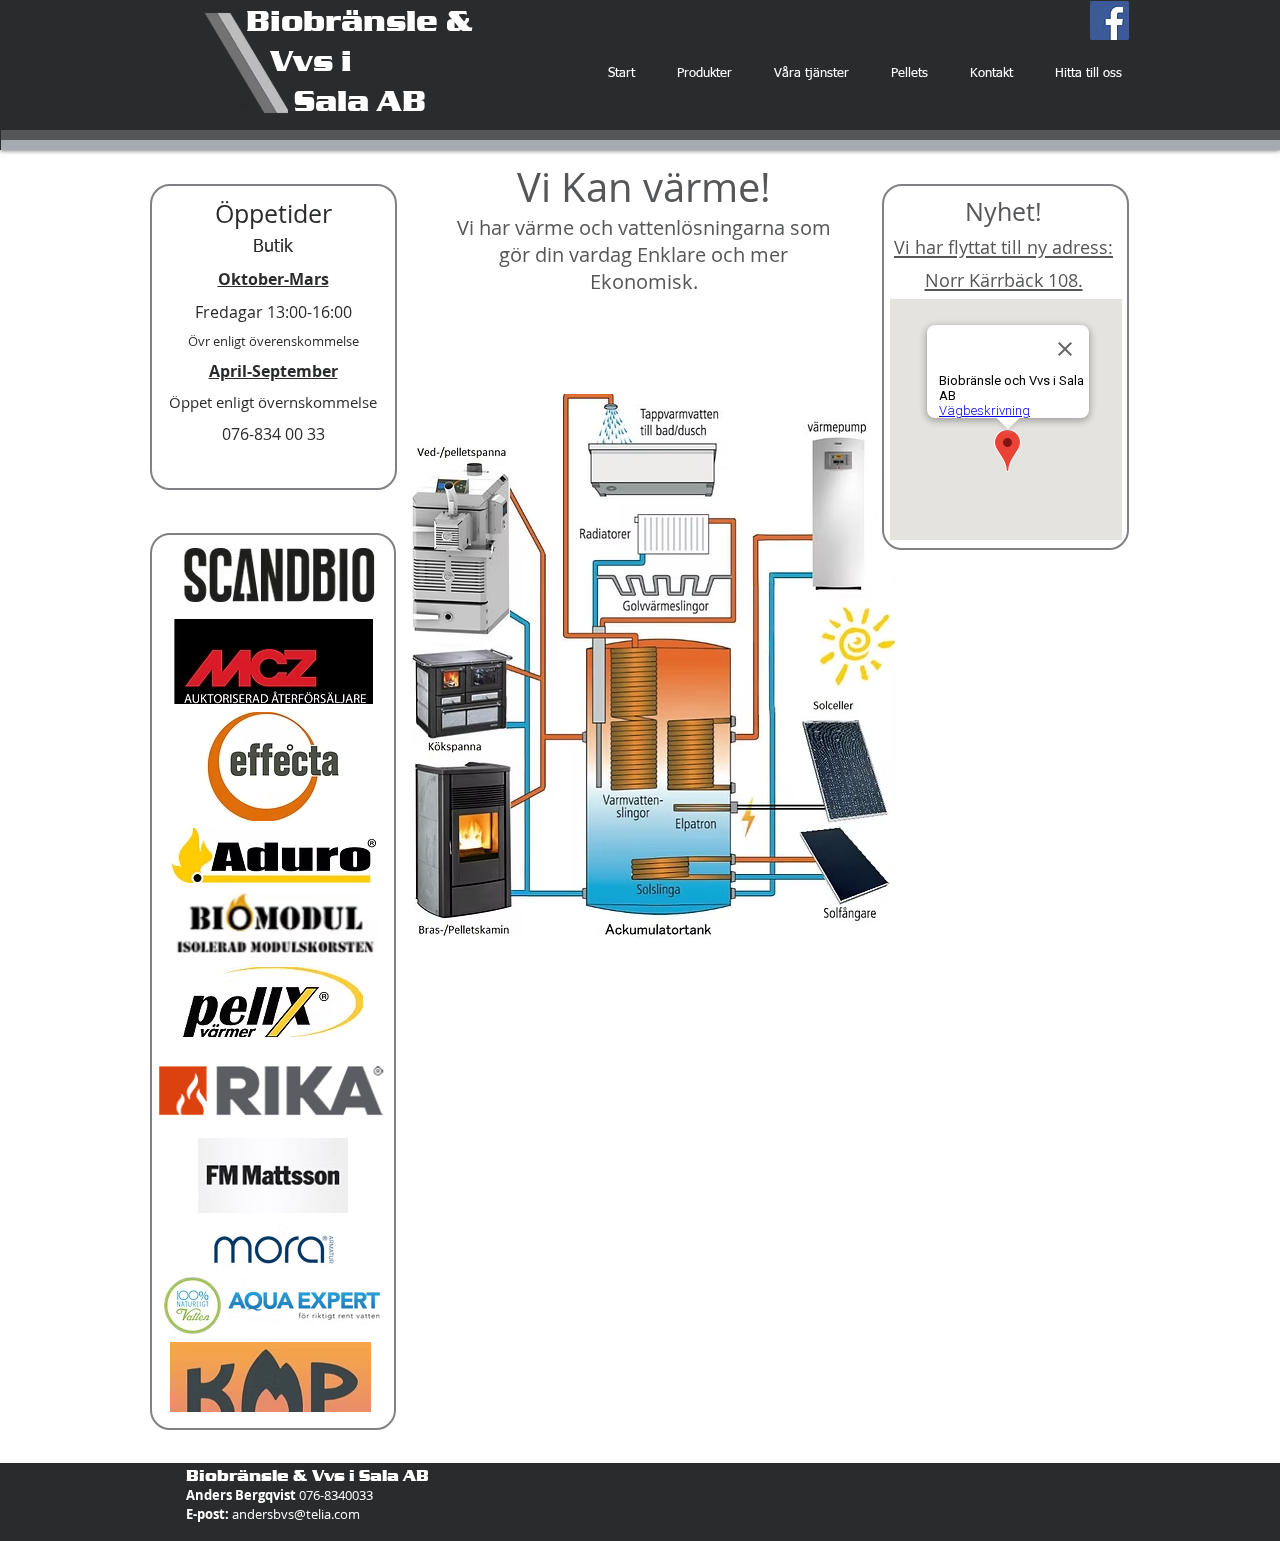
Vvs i (299, 60)
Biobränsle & (359, 20)
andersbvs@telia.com (296, 1514)
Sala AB (336, 100)
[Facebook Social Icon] (1109, 20)
